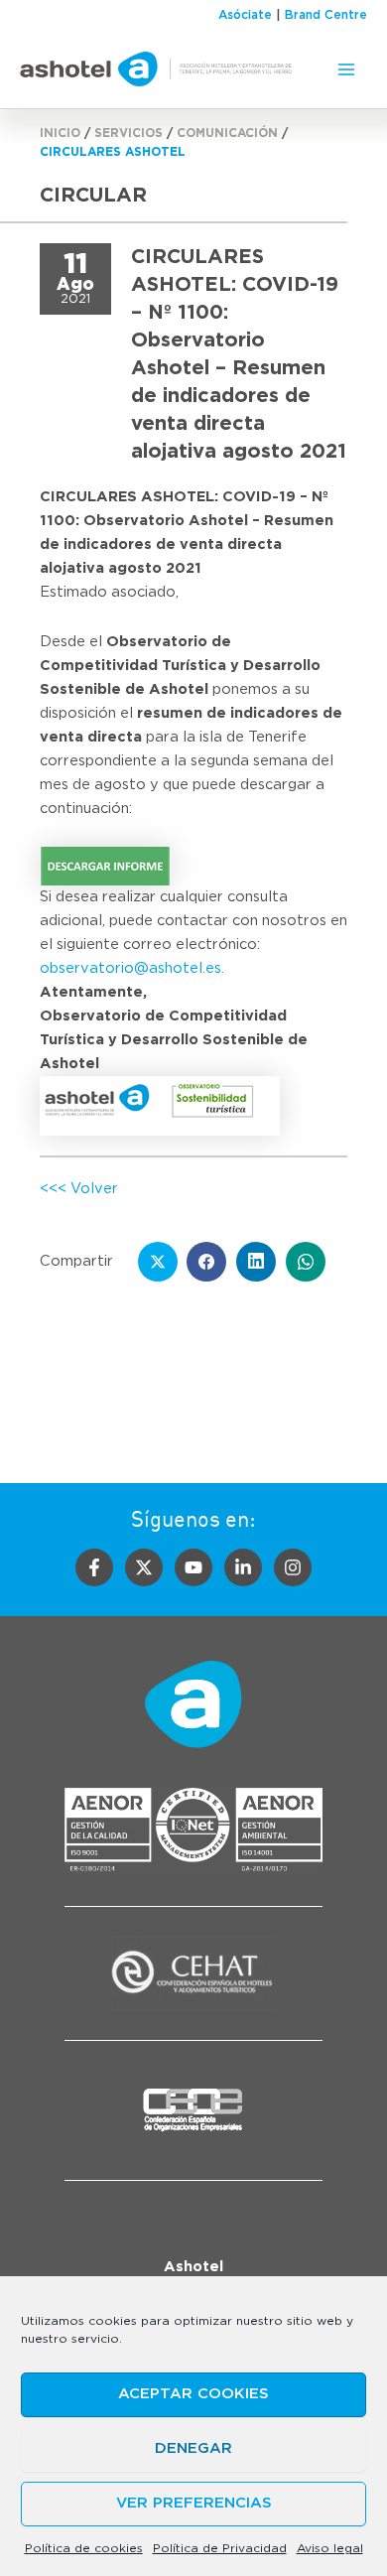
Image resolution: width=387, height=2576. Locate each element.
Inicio (60, 133)
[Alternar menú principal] (346, 69)
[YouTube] (193, 1567)
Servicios (129, 133)
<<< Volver (79, 1189)
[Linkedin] (243, 1567)
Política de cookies (84, 2548)
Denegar (193, 2448)
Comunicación (227, 133)
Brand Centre (326, 15)
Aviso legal (330, 2548)
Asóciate (245, 15)
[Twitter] (144, 1567)
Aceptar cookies (193, 2394)
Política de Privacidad (220, 2548)
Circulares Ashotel (113, 152)
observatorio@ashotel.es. (132, 968)
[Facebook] (94, 1567)
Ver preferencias (194, 2503)
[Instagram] (293, 1567)
